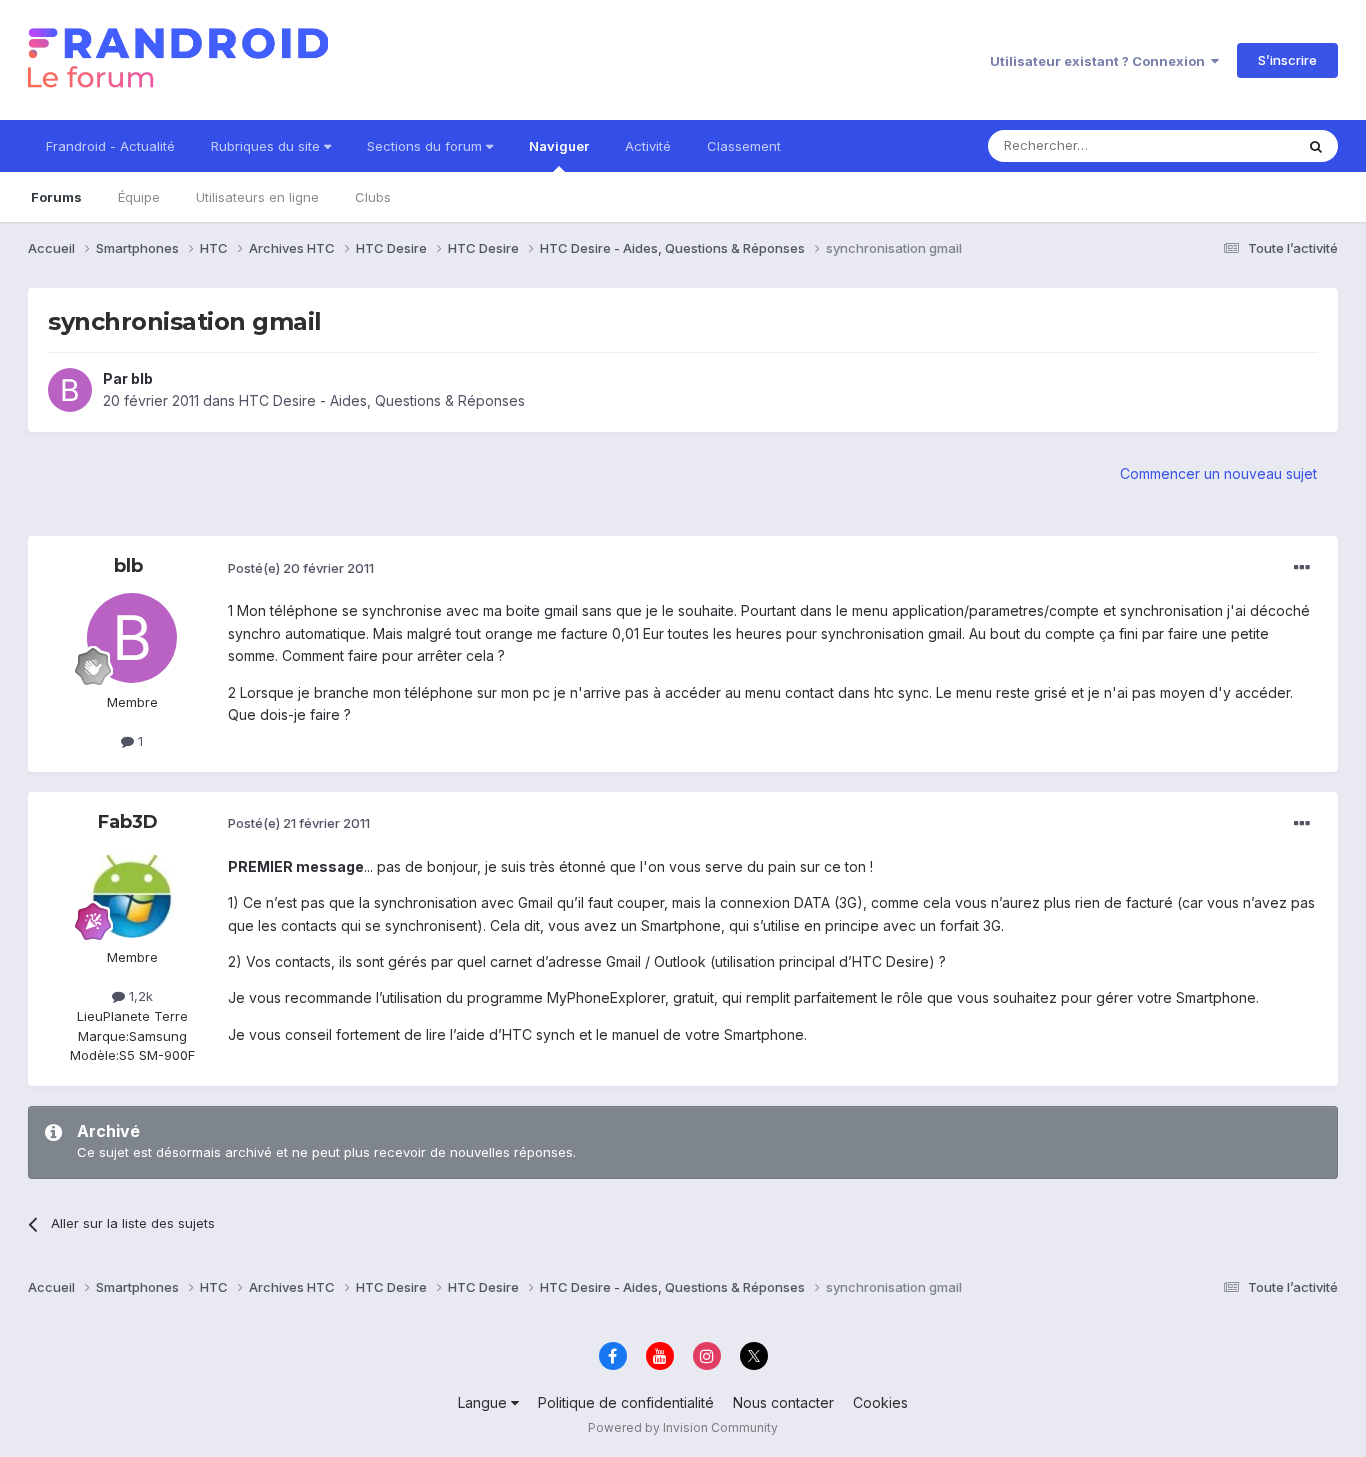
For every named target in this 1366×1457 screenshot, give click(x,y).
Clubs (373, 197)
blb (142, 378)
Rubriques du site (267, 146)
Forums (56, 197)
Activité (648, 146)
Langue (484, 1402)
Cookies (880, 1402)
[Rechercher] (1316, 146)
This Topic (1235, 145)
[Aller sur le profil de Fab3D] (132, 893)
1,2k (139, 996)
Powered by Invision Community (683, 1427)
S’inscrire (1287, 60)
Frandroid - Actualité (110, 146)
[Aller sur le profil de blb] (70, 390)
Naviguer (559, 146)
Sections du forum (426, 146)
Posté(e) (301, 568)
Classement (744, 146)
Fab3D (128, 822)
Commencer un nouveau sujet (1218, 473)
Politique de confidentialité (626, 1402)
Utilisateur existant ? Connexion (1100, 61)
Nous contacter (783, 1402)
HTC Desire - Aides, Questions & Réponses (382, 400)
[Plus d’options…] (1302, 568)
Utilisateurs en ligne (257, 197)
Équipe (139, 197)
